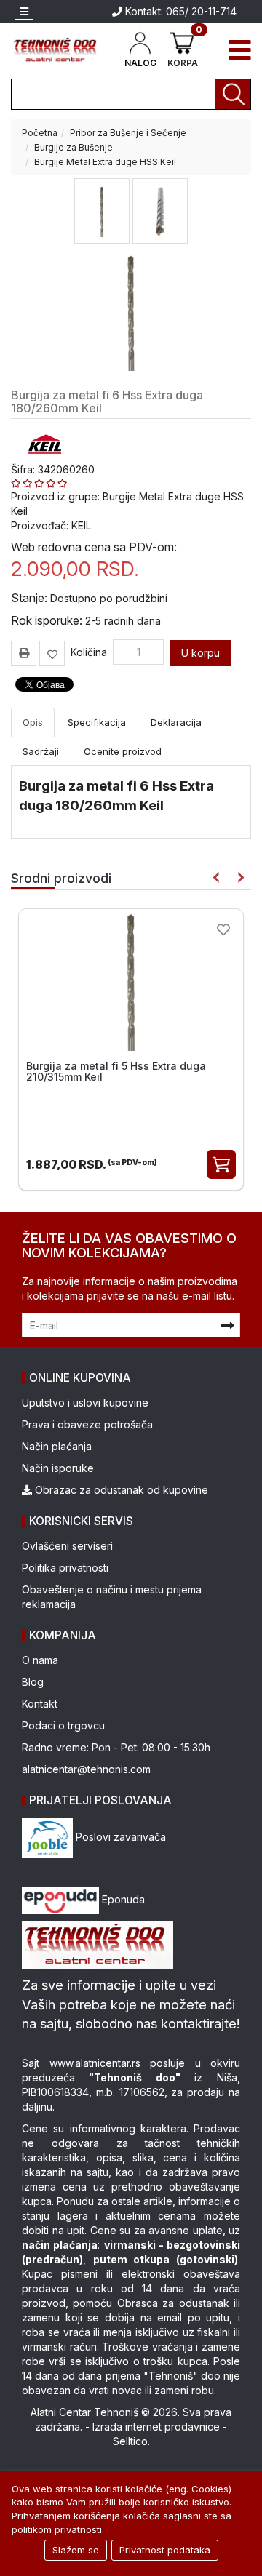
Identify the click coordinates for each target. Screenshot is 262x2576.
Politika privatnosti (65, 1568)
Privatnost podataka (165, 2550)
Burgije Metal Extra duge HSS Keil (105, 162)
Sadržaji (41, 751)
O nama (40, 1660)
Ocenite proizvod (123, 751)
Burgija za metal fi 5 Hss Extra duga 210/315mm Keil (116, 1071)
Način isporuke (58, 1468)
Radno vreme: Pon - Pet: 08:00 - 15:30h (116, 1747)
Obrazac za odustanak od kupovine (120, 1490)
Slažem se (76, 2550)
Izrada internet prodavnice (156, 2427)
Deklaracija (176, 722)
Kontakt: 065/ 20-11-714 (179, 11)
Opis (33, 722)
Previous (217, 877)
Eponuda (122, 1899)
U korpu (201, 653)
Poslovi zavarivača (119, 1837)
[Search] (233, 94)
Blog (33, 1682)
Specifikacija (97, 722)
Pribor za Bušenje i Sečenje (128, 133)
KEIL (81, 525)
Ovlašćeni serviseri (67, 1546)
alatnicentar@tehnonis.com (86, 1769)
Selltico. (131, 2441)
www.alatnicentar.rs (95, 2063)
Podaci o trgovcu (63, 1725)
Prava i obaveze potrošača (87, 1424)
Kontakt (40, 1704)
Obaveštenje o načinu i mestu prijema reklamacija (112, 1597)
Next (238, 877)
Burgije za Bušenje (74, 147)
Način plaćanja (57, 1446)
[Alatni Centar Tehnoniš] (56, 50)
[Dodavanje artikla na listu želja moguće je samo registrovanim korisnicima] (52, 653)
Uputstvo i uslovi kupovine (85, 1403)
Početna (40, 133)
